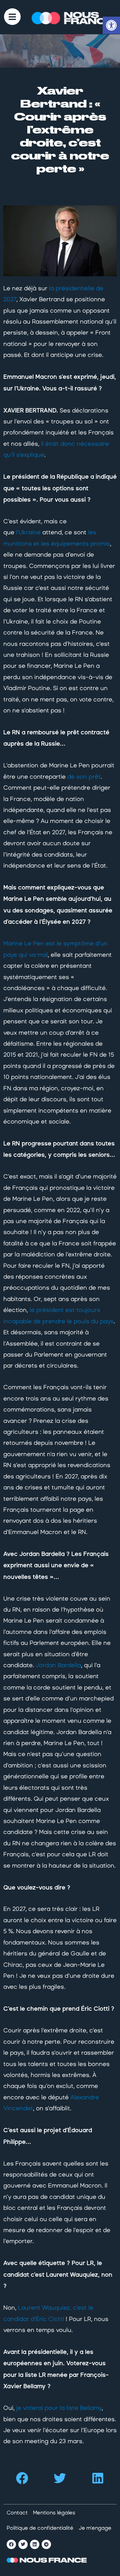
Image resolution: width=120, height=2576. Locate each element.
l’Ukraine (28, 532)
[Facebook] (11, 2544)
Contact (17, 2513)
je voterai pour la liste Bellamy (59, 2408)
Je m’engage (95, 2528)
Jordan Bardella (58, 1665)
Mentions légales (54, 2513)
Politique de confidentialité (40, 2528)
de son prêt (84, 777)
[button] (22, 2478)
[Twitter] (23, 2544)
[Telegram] (46, 2544)
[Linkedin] (35, 2544)
